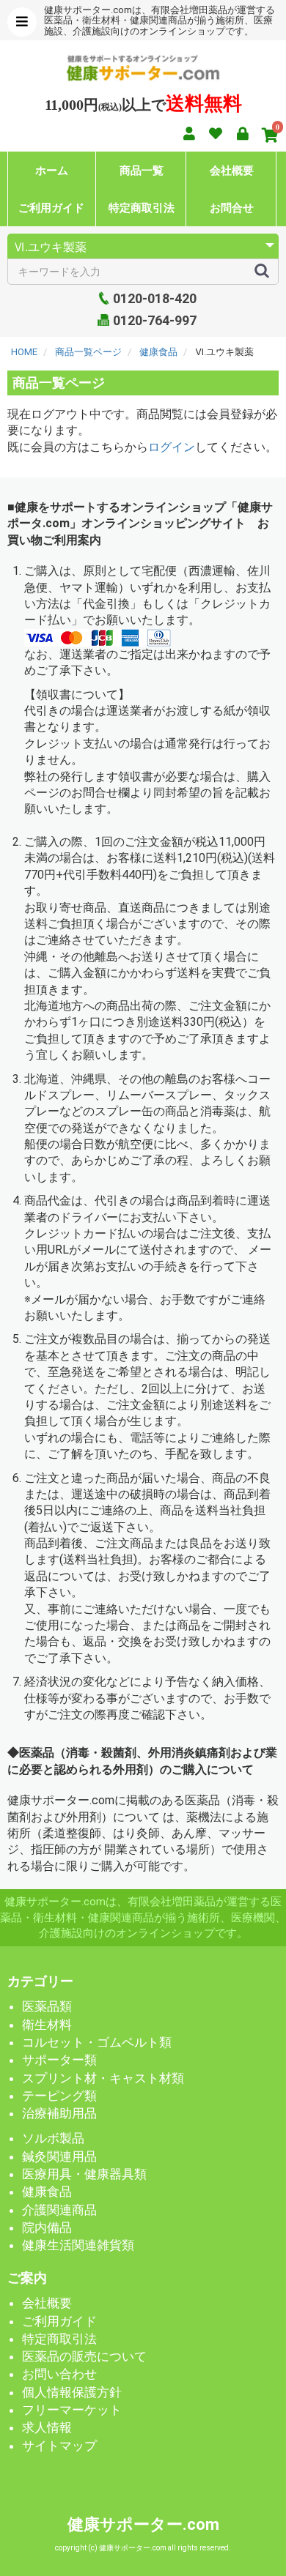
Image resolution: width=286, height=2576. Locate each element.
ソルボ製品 (53, 2138)
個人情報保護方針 (72, 2392)
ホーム (52, 170)
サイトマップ (59, 2446)
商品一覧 (142, 170)
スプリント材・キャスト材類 (103, 2078)
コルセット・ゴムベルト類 (97, 2042)
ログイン (172, 447)
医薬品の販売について (84, 2356)
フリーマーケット (72, 2410)
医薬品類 (47, 2006)
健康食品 (47, 2192)
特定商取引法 (142, 208)
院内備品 (47, 2227)
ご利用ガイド (51, 208)
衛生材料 (47, 2025)
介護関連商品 (59, 2210)
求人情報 (47, 2427)
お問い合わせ (59, 2374)
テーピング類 (59, 2096)
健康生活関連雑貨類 (78, 2245)
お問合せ (232, 208)
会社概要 (232, 170)
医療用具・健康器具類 (84, 2174)
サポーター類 (59, 2060)
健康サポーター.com (143, 2524)
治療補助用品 (59, 2113)
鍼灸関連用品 (59, 2156)
